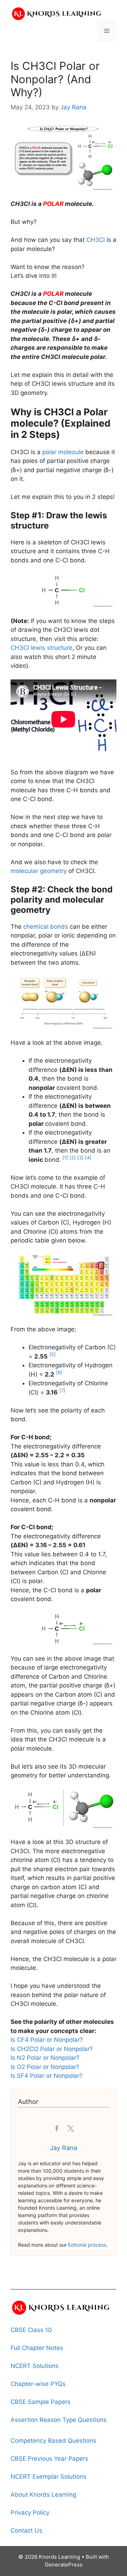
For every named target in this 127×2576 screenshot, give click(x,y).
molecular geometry (39, 871)
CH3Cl (96, 240)
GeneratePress (64, 2565)
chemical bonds (46, 927)
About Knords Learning (43, 2495)
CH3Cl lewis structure (41, 648)
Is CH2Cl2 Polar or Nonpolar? (52, 2049)
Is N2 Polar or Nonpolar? (45, 2058)
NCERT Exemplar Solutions (49, 2477)
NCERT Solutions (35, 2366)
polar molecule (63, 452)
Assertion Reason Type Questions (59, 2420)
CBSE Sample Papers (41, 2402)
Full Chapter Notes (37, 2348)
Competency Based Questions (53, 2441)
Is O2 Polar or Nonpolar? (45, 2067)
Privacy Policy (30, 2513)
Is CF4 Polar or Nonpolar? (47, 2040)
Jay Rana (64, 2148)
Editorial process (87, 2245)
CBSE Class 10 (31, 2330)
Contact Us (26, 2531)
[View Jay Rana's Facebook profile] (56, 2129)
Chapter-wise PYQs (38, 2384)
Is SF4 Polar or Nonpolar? (47, 2076)
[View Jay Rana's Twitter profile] (71, 2129)
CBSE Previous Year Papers (49, 2459)
